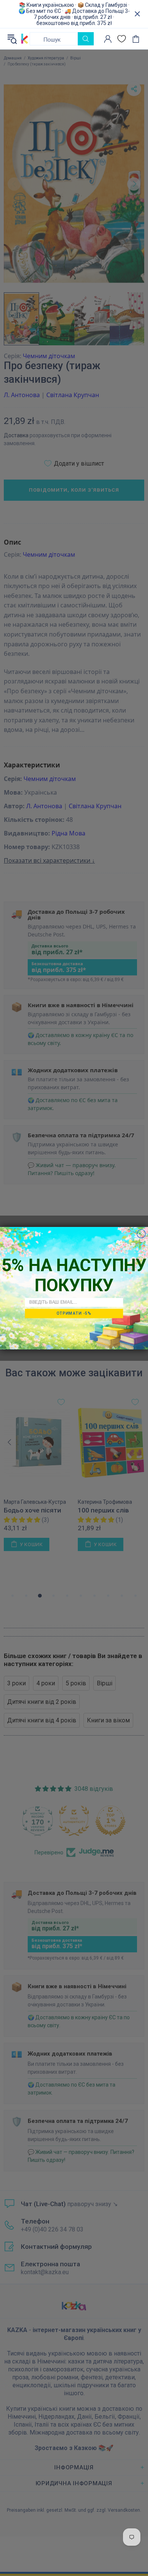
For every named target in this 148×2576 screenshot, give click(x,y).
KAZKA (25, 39)
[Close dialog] (141, 1234)
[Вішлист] (122, 39)
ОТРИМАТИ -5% (74, 1313)
